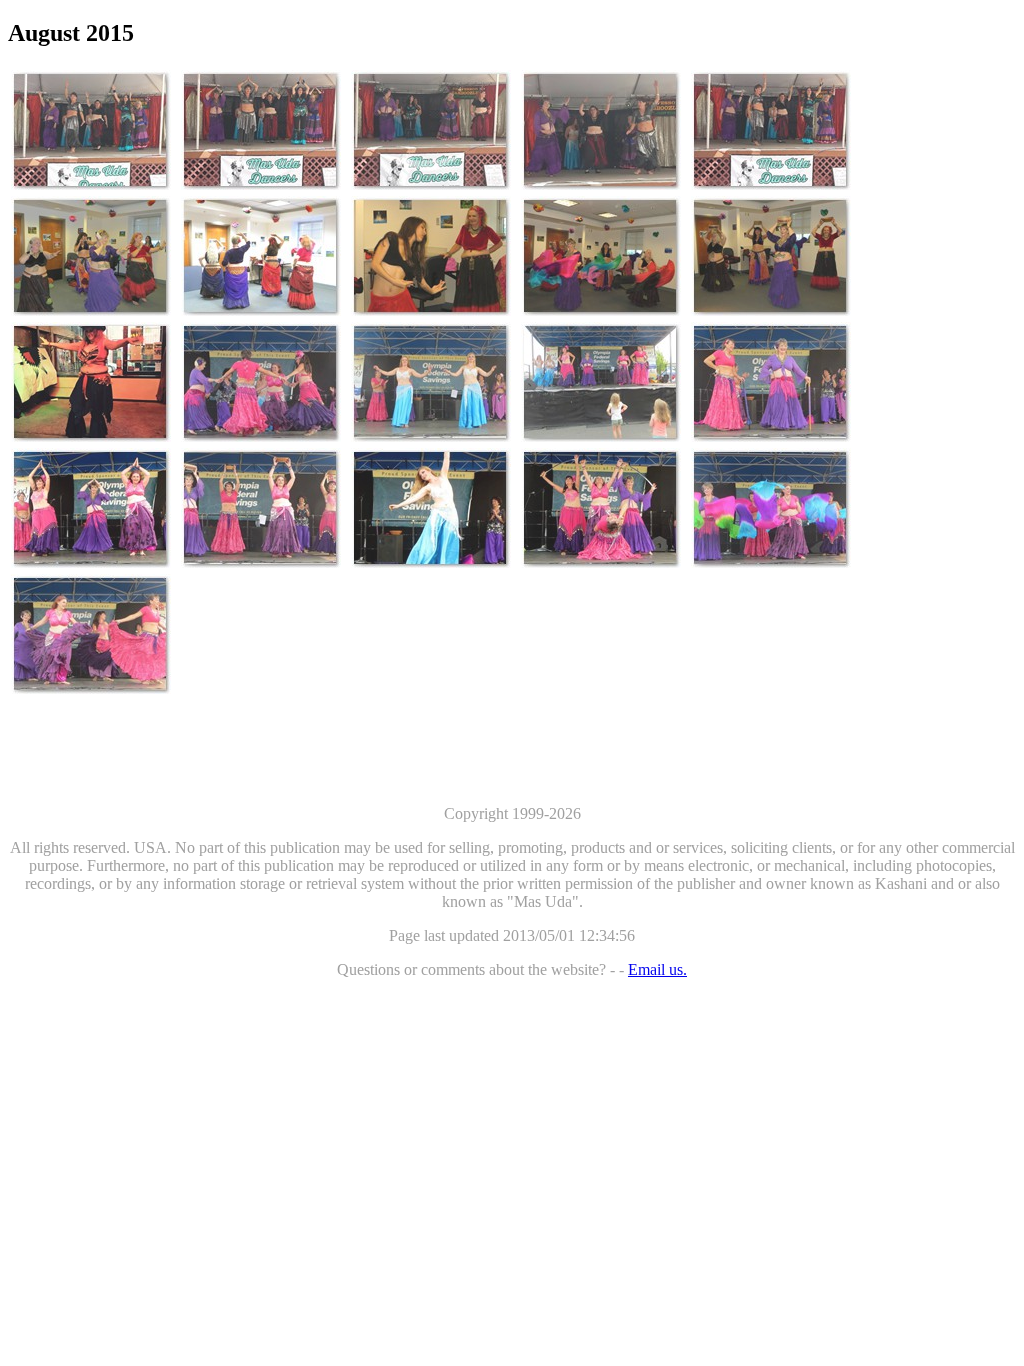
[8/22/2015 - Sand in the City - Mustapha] (261, 382)
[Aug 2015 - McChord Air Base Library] (91, 256)
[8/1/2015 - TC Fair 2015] (771, 130)
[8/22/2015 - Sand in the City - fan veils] (771, 508)
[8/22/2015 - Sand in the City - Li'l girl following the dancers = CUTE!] (601, 382)
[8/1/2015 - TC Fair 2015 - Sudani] (601, 130)
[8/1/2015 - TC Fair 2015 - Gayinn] (431, 130)
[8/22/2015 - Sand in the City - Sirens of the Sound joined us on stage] (431, 382)
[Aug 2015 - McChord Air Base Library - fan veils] (601, 256)
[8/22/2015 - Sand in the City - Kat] (431, 508)
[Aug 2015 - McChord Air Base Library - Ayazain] (261, 256)
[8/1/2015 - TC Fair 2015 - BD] (91, 130)
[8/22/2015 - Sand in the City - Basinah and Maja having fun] (771, 382)
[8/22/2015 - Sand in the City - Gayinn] (91, 508)
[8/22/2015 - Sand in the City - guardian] (601, 508)
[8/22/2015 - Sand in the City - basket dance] (261, 508)
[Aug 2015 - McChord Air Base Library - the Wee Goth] (431, 256)
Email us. (657, 969)
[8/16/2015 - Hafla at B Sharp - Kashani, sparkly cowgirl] (91, 382)
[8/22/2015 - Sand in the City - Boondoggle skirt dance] (91, 634)
